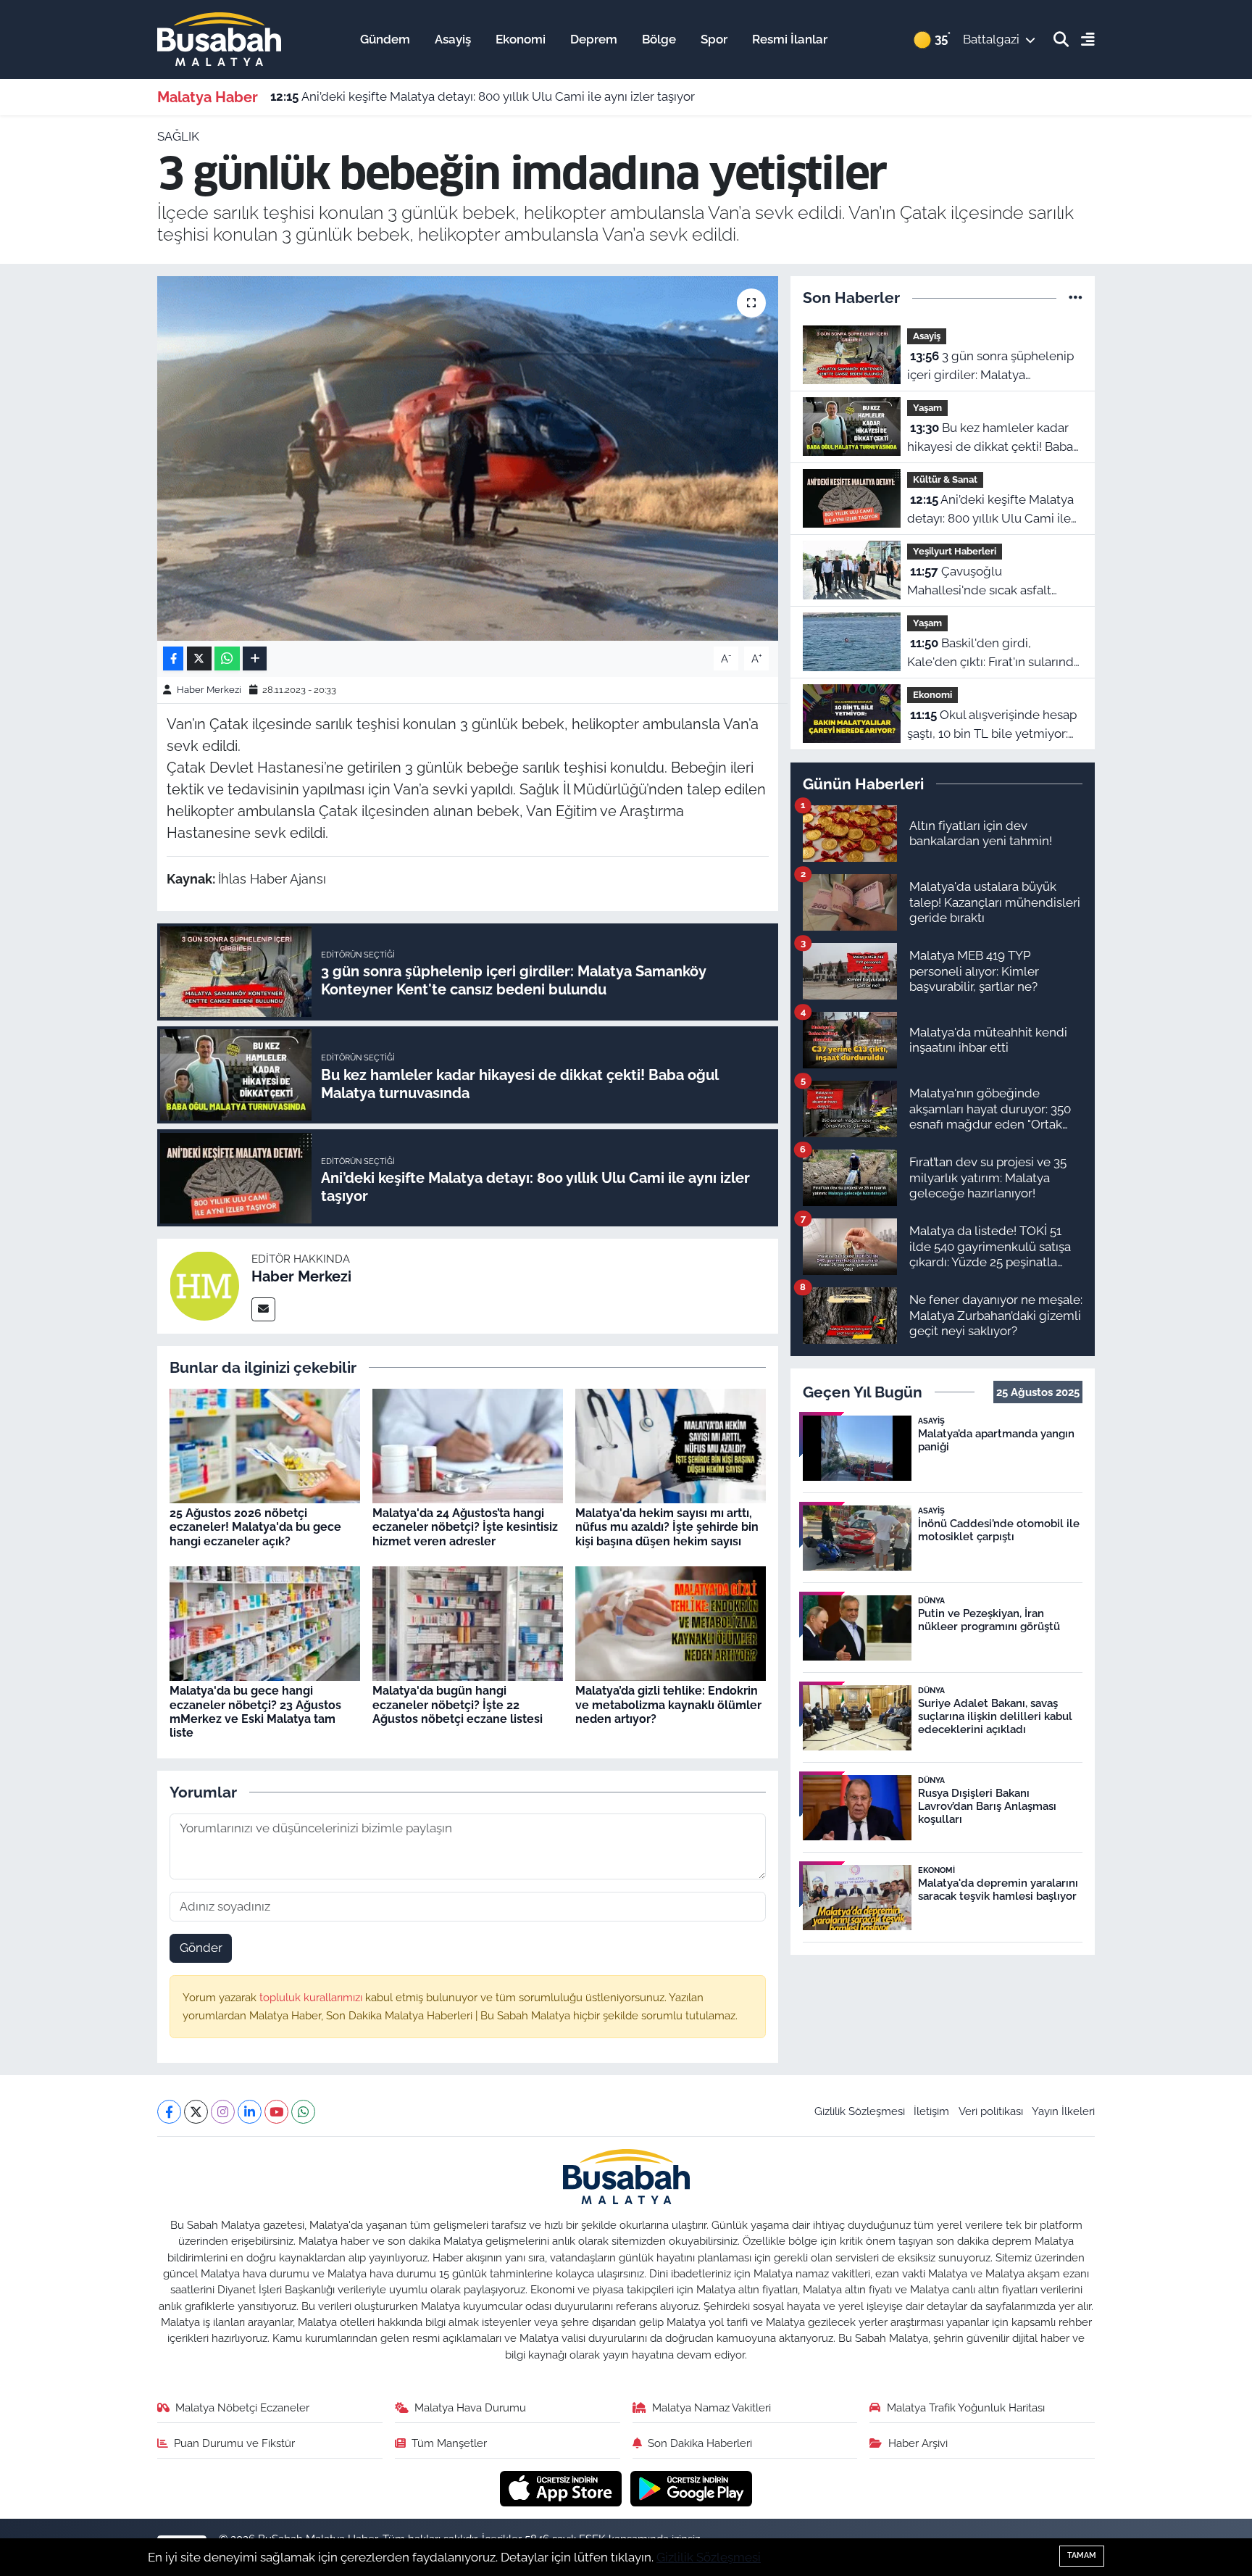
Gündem (385, 39)
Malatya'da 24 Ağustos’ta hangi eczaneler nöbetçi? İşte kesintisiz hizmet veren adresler (465, 1527)
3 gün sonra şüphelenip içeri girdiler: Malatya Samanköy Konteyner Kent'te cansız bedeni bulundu (990, 366)
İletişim (931, 2111)
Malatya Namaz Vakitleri (711, 2407)
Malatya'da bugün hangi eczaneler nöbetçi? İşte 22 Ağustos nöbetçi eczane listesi (458, 1704)
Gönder (201, 1948)
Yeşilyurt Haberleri (955, 551)
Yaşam (927, 408)
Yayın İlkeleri (1063, 2111)
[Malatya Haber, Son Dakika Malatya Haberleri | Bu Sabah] (219, 38)
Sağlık (178, 136)
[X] (196, 2112)
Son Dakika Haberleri (700, 2443)
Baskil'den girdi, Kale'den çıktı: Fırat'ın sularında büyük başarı (994, 653)
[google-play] (692, 2488)
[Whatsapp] (303, 2112)
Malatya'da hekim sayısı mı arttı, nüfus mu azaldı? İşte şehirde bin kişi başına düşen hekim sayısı (667, 1527)
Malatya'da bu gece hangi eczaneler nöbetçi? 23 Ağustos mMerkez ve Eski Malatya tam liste (255, 1712)
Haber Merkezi (209, 690)
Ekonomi (521, 39)
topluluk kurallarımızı (312, 1997)
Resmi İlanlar (790, 39)
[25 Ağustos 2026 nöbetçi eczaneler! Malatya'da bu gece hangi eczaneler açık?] (265, 1445)
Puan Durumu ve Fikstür (234, 2443)
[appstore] (563, 2488)
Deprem (594, 39)
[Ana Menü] (1082, 40)
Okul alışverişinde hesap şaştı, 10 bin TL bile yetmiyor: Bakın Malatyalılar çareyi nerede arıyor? (992, 725)
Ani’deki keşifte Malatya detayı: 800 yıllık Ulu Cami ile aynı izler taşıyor (483, 96)
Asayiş (453, 39)
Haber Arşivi (918, 2443)
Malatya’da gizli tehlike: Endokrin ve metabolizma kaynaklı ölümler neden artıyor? (668, 1704)
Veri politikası (991, 2111)
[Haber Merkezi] (204, 1285)
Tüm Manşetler (449, 2443)
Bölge (659, 39)
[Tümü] (1076, 297)
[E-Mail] (263, 1309)
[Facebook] (169, 2112)
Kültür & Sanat (945, 479)
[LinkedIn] (250, 2112)
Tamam (1082, 2555)
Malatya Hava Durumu (470, 2407)
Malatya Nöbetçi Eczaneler (242, 2407)
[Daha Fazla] (255, 658)
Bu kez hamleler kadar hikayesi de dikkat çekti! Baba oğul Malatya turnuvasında (990, 438)
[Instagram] (223, 2112)
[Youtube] (276, 2112)
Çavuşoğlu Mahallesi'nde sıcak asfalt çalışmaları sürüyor (979, 582)
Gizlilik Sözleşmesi (860, 2111)
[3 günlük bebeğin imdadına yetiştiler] (468, 458)
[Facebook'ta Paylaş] (173, 658)
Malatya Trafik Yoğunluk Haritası (966, 2407)
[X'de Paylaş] (199, 658)
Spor (714, 39)
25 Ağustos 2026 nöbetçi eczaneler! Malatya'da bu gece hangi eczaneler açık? (255, 1527)
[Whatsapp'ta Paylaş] (227, 658)
